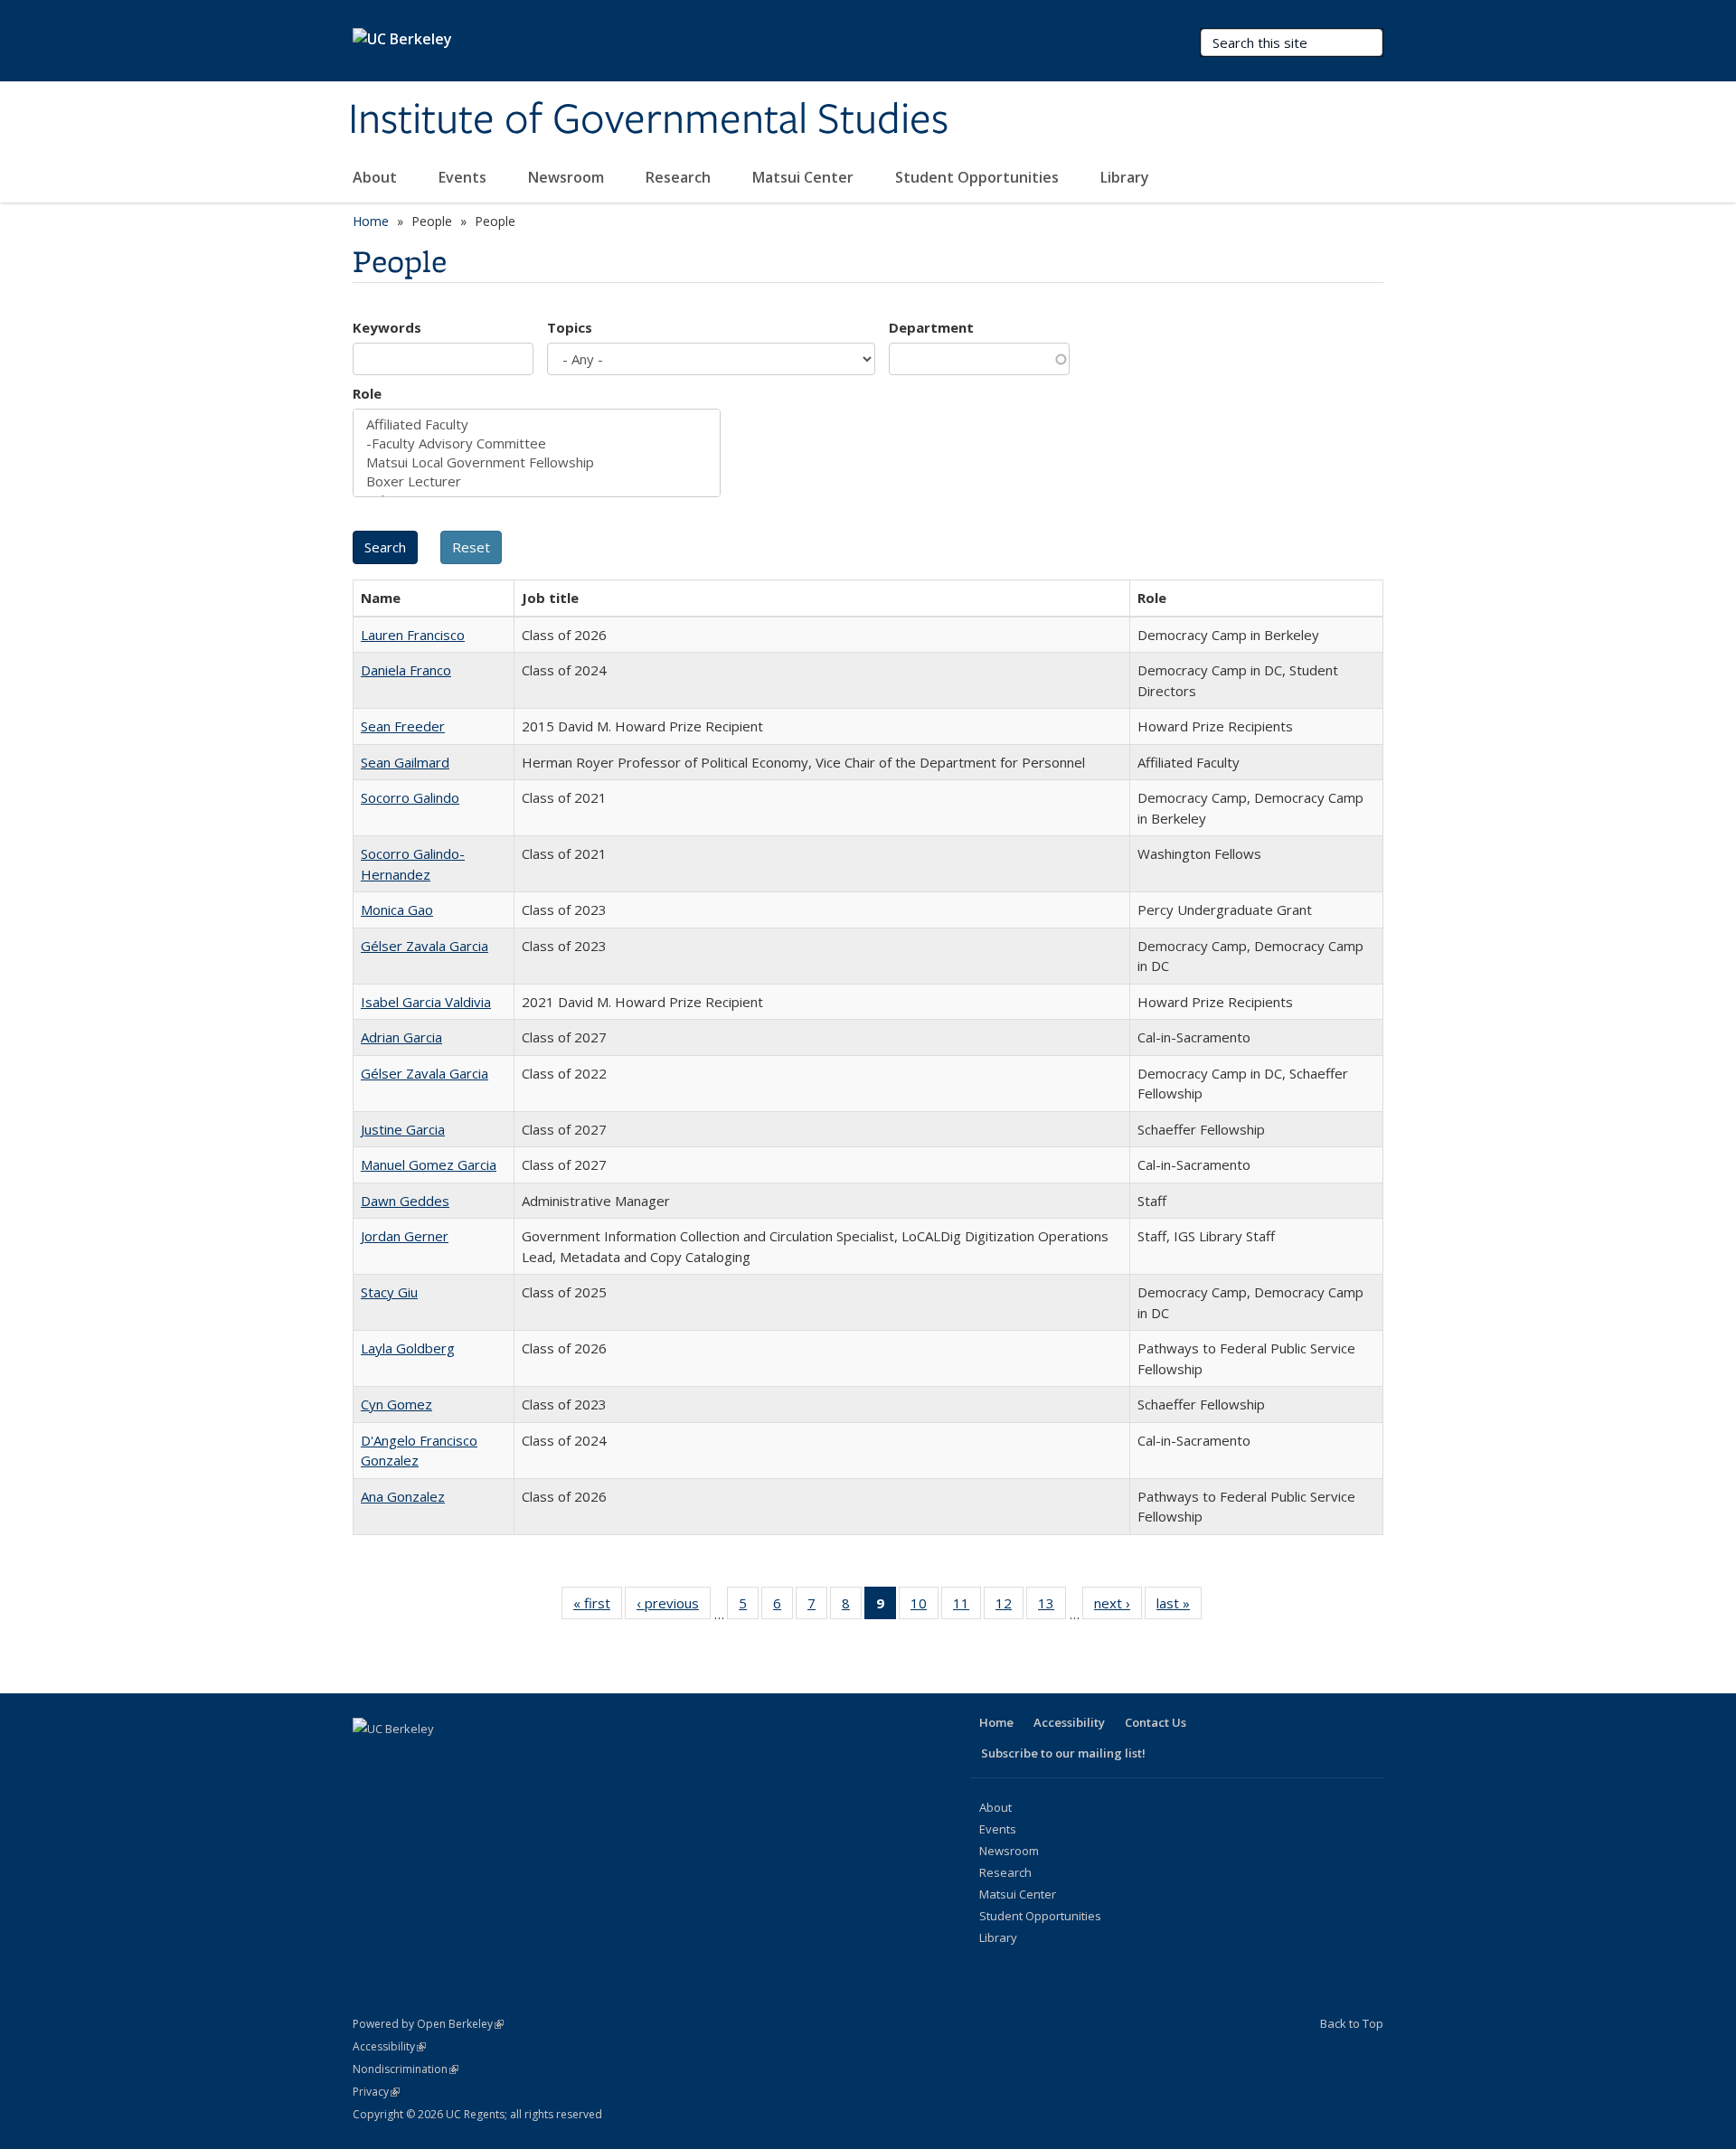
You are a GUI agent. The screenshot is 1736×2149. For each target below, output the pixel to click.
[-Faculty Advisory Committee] (537, 443)
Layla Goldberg (408, 1348)
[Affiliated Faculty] (537, 424)
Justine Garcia (403, 1129)
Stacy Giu (389, 1292)
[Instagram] (510, 1759)
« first (598, 1607)
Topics (570, 327)
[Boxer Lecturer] (537, 481)
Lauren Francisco (413, 635)
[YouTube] (475, 1759)
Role (367, 393)
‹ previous (674, 1607)
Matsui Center (805, 177)
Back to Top (1352, 2023)
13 (1052, 1607)
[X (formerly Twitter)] (404, 1759)
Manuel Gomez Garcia (429, 1164)
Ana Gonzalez (403, 1496)
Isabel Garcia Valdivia (426, 1002)
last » (1179, 1607)
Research (680, 177)
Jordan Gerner (405, 1236)
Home (371, 221)
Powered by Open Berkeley (428, 2024)
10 (925, 1607)
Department (931, 327)
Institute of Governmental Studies (648, 120)
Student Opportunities (979, 177)
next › (1118, 1607)
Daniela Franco (406, 670)
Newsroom (568, 177)
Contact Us (1156, 1722)
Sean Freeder (403, 726)
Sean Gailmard (405, 762)
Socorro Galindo (410, 797)
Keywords (387, 327)
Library (1127, 177)
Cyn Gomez (396, 1404)
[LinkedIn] (439, 1759)
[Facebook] (369, 1759)
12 (1010, 1607)
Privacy (376, 2092)
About (377, 177)
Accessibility (1069, 1722)
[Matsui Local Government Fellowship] (537, 462)
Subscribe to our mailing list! (1063, 1753)
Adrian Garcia (401, 1037)
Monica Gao (397, 910)
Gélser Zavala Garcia (425, 946)
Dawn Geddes (405, 1201)
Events (464, 177)
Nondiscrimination (406, 2069)
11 (967, 1607)
